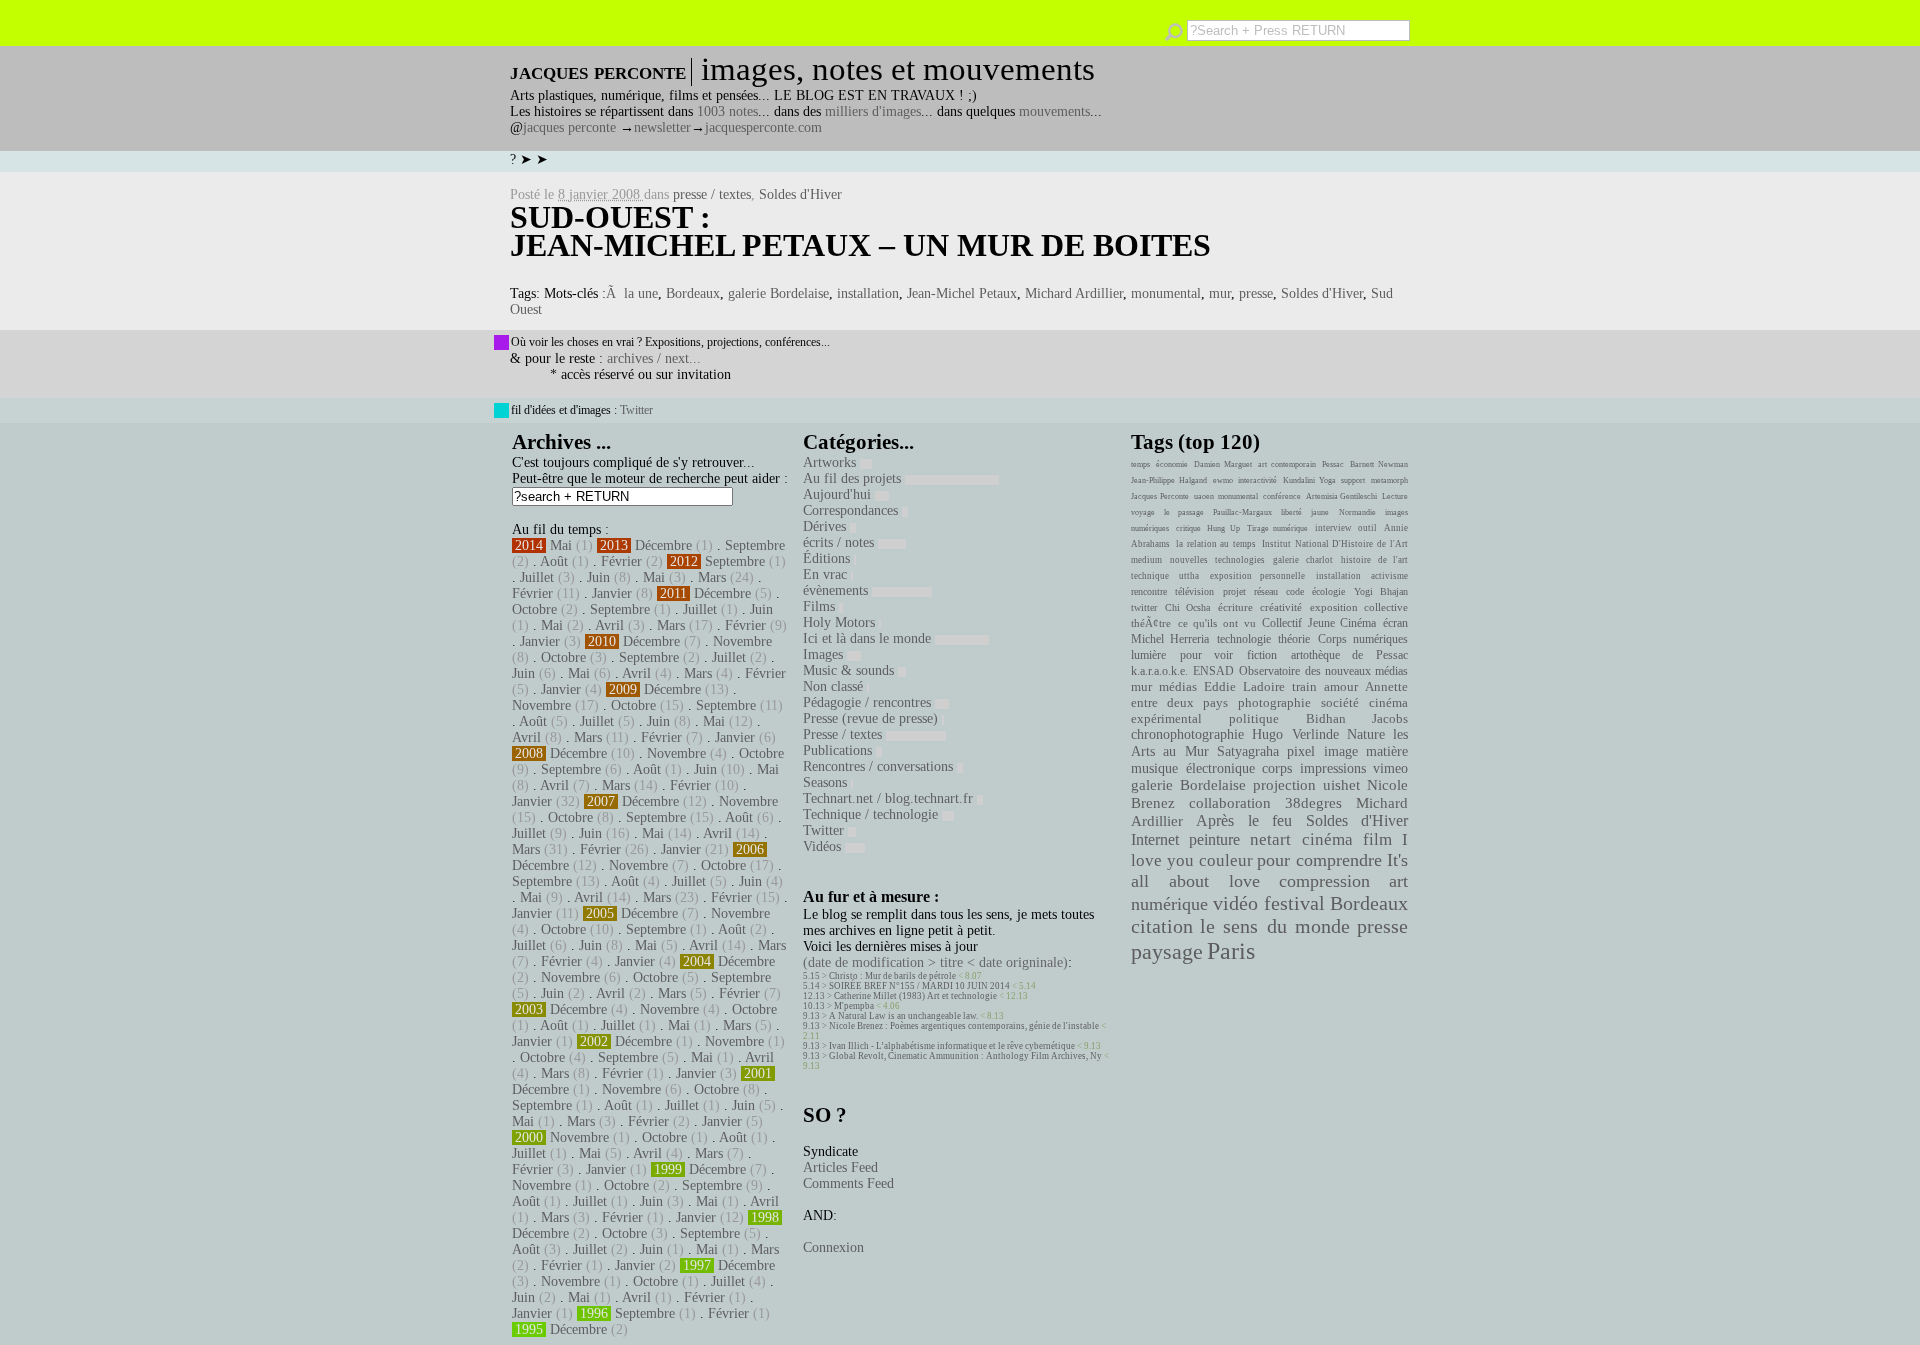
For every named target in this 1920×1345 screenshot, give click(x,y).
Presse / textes (844, 734)
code (1295, 591)
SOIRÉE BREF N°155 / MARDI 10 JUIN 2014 (919, 986)
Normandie (1357, 512)
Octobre (534, 609)
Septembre (755, 545)
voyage (1143, 512)
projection (1284, 785)
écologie (1328, 591)
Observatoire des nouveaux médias (1323, 671)
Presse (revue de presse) (872, 718)
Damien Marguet (1223, 464)
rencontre (1149, 591)
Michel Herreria (1170, 639)
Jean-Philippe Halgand (1169, 480)
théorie (1294, 639)
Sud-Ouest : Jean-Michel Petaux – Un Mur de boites (860, 231)
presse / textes (712, 194)
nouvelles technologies (1217, 560)
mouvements (1054, 111)
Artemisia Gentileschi (1342, 496)
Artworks (831, 462)
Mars (712, 577)
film (1377, 839)
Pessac (1333, 464)
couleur (1226, 860)
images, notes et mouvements (898, 69)
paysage (1167, 952)
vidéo (1235, 903)
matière (1387, 751)
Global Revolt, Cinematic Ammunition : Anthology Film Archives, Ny (965, 1056)
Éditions (828, 558)
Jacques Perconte (1160, 496)
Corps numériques (1363, 639)
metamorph (1389, 480)
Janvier (612, 593)
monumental (1166, 293)
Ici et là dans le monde (869, 638)
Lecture (1395, 496)
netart (1270, 839)
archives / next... (654, 358)
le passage (1183, 512)
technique (1150, 576)
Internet (1155, 840)
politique (1254, 718)
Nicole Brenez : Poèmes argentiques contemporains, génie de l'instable (964, 1026)
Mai (561, 545)
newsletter (662, 127)
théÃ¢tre (1151, 623)
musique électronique (1192, 768)
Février (621, 561)
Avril (609, 625)
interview (1333, 528)
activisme (1389, 576)
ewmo (1223, 480)
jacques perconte (569, 127)
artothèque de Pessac (1349, 655)
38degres (1313, 802)
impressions (1333, 768)
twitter (1144, 607)
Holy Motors (841, 622)
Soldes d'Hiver (800, 194)
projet (1234, 591)
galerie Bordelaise (778, 293)
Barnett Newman (1379, 464)
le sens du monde (1275, 926)
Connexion (833, 1247)
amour (1341, 687)
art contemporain (1287, 464)
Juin (598, 577)
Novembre (742, 641)
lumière (1148, 655)
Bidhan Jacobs (1357, 718)
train (1304, 687)
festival (1294, 903)
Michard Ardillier (1074, 293)
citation (1162, 926)
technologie (1244, 639)
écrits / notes (840, 542)
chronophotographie (1187, 734)
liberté (1291, 512)
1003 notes (727, 111)
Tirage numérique (1278, 528)
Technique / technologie (872, 814)
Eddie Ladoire (1244, 687)
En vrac (827, 574)
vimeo (1390, 768)
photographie (1274, 703)
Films (821, 606)
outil (1367, 528)
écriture (1235, 607)
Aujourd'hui (839, 494)
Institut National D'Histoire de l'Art (1335, 544)
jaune (1320, 512)
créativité (1281, 607)
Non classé (835, 686)
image (1341, 751)
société (1340, 703)
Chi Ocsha (1188, 607)
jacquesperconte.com (763, 127)
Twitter (636, 410)
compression (1324, 881)
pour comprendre (1319, 860)
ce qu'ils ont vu (1217, 623)
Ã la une (632, 293)
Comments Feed (848, 1183)
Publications (839, 750)
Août (554, 561)
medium (1146, 560)
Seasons (827, 782)
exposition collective (1359, 607)
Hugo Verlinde (1295, 734)
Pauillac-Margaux (1242, 512)
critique (1188, 528)
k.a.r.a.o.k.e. (1159, 671)
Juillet (537, 577)
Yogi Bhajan (1381, 591)
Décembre (663, 545)
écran (1395, 623)
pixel (1301, 751)
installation (868, 293)
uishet (1341, 785)
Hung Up (1223, 528)
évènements (837, 590)
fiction (1262, 655)
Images (825, 654)
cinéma (1327, 839)
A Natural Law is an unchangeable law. (903, 1016)
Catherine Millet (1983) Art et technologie (915, 996)
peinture (1214, 840)
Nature (1366, 734)
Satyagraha (1248, 751)
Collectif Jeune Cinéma (1319, 623)
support (1353, 480)
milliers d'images (873, 111)
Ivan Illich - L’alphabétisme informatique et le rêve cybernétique (952, 1046)
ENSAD (1213, 671)
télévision (1194, 591)
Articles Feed (840, 1167)
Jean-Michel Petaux (962, 293)
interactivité (1257, 480)
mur (1220, 293)
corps (1277, 768)
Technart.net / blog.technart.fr (890, 798)
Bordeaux (693, 293)
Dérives (826, 526)
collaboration (1230, 803)
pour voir (1207, 655)
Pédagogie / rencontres (869, 702)
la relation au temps (1216, 544)
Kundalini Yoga (1309, 480)
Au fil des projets (854, 478)
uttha (1189, 576)
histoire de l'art (1374, 560)
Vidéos (824, 846)
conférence (1282, 496)
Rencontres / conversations (880, 766)
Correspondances (852, 510)
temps (1140, 464)
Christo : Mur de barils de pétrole (892, 976)
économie (1172, 464)
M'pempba (854, 1006)
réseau (1266, 591)
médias (1178, 687)
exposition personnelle (1257, 576)
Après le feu (1244, 820)
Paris (1231, 951)
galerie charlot (1302, 560)
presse (1256, 293)
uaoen (1204, 496)
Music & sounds (850, 670)
